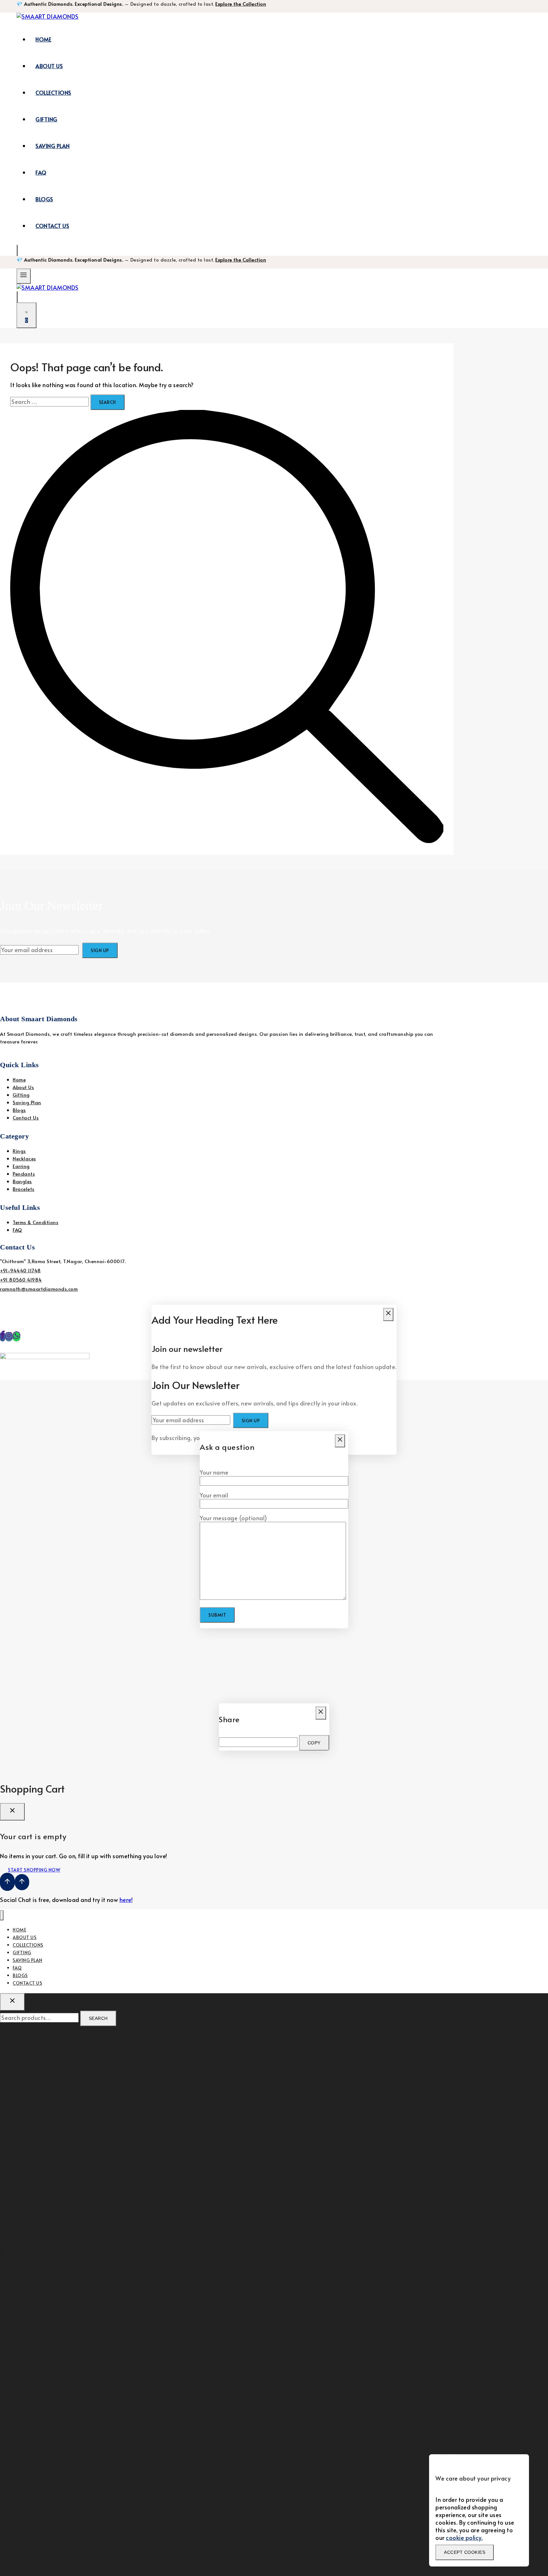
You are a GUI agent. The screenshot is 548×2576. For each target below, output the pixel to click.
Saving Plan (53, 146)
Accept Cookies (465, 2552)
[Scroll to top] (7, 1882)
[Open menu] (24, 276)
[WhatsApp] (16, 1337)
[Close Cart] (12, 1812)
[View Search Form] (17, 250)
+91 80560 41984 (21, 1279)
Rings (19, 1151)
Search (98, 2018)
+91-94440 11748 (20, 1270)
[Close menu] (2, 1915)
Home (43, 39)
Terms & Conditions (36, 1222)
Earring (21, 1166)
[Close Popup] (388, 1315)
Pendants (24, 1174)
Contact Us (52, 226)
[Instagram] (9, 1337)
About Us (49, 66)
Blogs (44, 199)
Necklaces (24, 1158)
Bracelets (24, 1189)
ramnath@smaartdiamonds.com (39, 1289)
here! (126, 1900)
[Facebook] (3, 1337)
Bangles (22, 1181)
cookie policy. (464, 2537)
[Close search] (12, 2002)
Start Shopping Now (34, 1870)
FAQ (41, 172)
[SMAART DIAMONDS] (48, 16)
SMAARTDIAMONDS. (121, 1344)
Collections (53, 93)
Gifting (46, 119)
